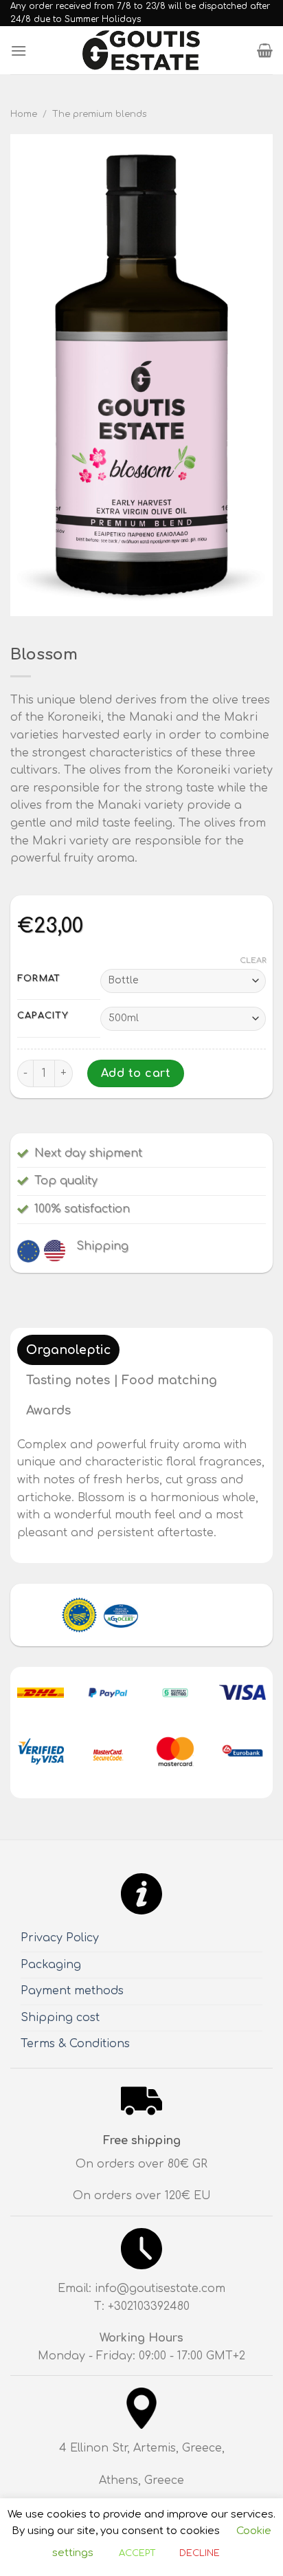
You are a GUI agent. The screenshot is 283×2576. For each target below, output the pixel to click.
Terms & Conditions (75, 2044)
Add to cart (136, 1073)
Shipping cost (60, 2018)
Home (24, 114)
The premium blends (100, 114)
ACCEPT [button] (137, 2553)
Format (39, 979)
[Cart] (265, 50)
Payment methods (72, 1991)
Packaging (51, 1965)
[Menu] (19, 51)
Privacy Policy (60, 1938)
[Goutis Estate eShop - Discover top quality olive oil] (141, 51)
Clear (253, 960)
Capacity (43, 1016)
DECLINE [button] (200, 2553)
